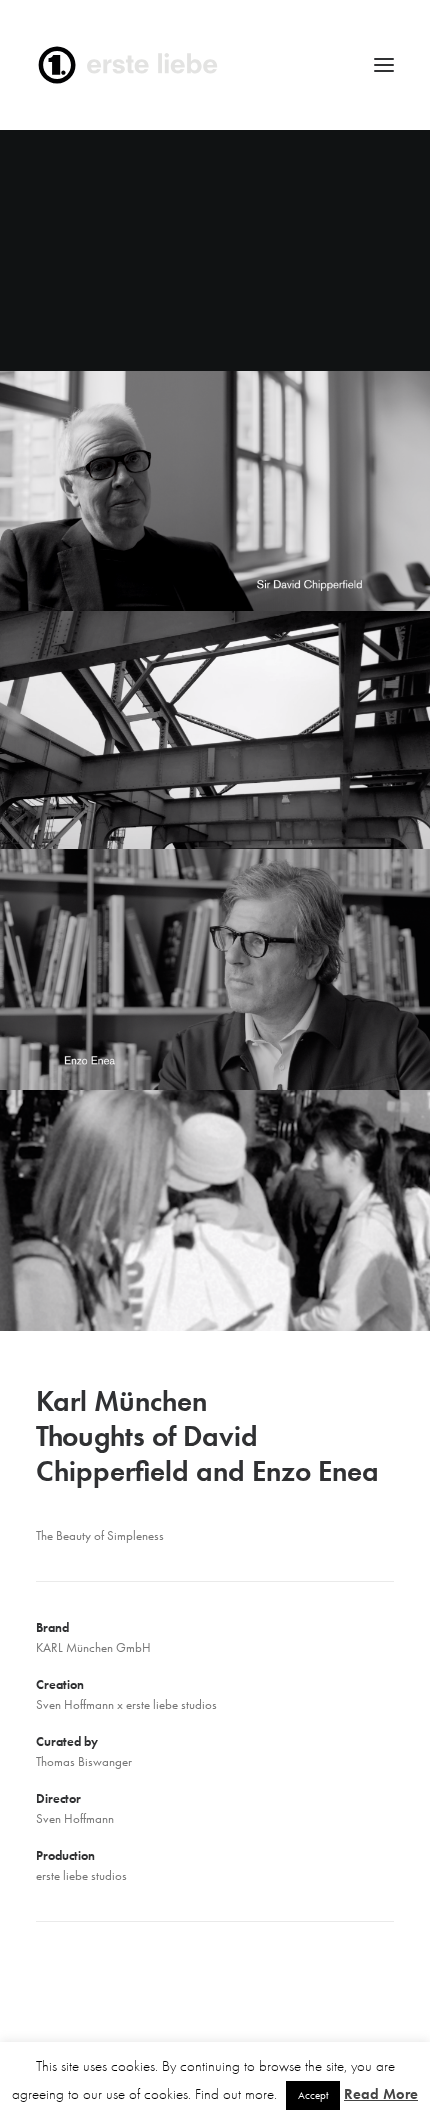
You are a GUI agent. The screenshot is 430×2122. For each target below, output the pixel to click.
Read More (381, 2094)
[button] (384, 65)
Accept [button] (313, 2095)
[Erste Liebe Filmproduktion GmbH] (215, 65)
